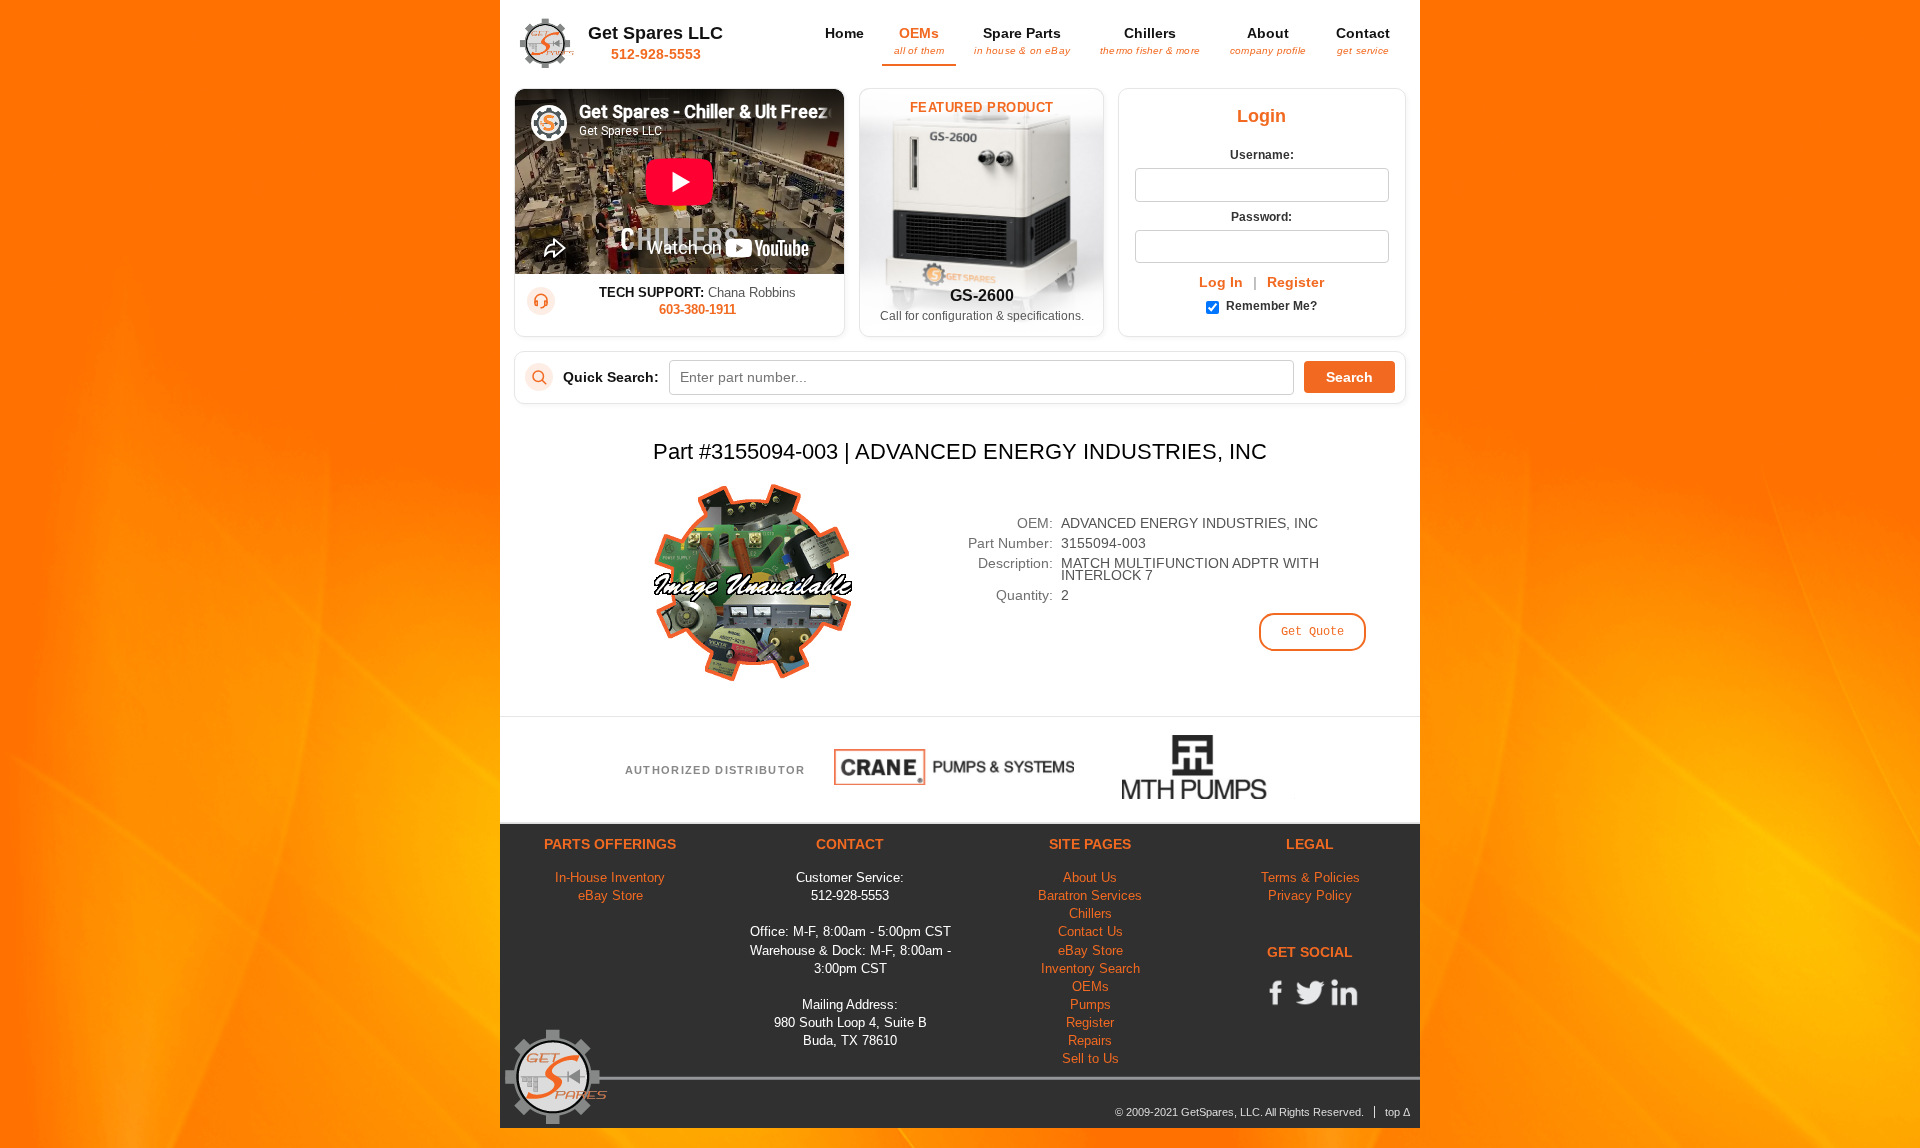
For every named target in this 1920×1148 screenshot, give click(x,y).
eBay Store (610, 895)
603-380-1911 (697, 309)
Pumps (1090, 1004)
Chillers (1150, 40)
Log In (1221, 282)
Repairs (1090, 1040)
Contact (1363, 40)
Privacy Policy (1310, 895)
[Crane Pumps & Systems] (954, 767)
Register (1295, 282)
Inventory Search (1090, 968)
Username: (1262, 155)
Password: (1261, 217)
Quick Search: (611, 377)
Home (844, 33)
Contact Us (1090, 931)
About (1268, 40)
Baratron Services (1090, 895)
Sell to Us (1090, 1058)
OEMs (919, 40)
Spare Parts (1022, 40)
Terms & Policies (1310, 877)
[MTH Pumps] (1209, 767)
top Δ (1397, 1112)
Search (1349, 377)
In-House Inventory (610, 877)
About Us (1090, 877)
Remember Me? (1270, 306)
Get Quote (1312, 632)
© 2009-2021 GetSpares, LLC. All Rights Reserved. (1239, 1112)
